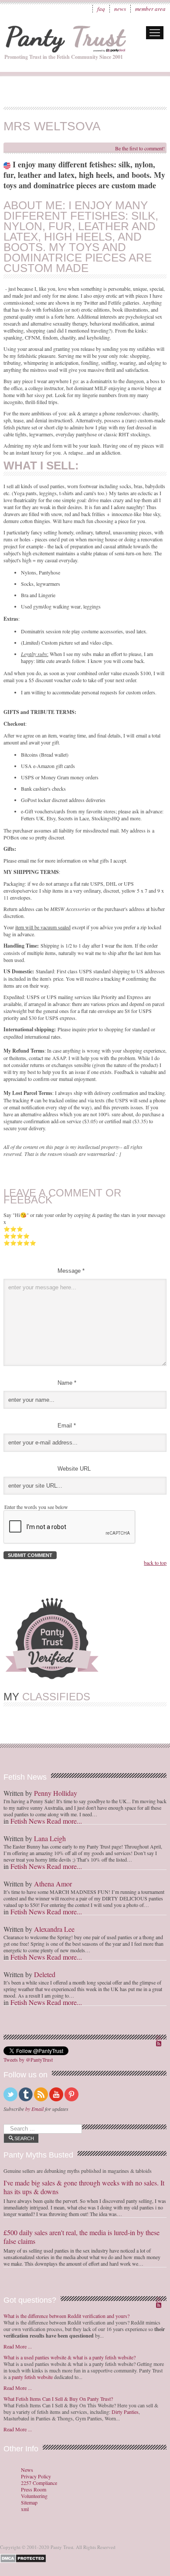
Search (24, 2138)
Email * (67, 1426)
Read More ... (18, 2346)
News (120, 9)
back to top (155, 1563)
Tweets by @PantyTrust (28, 2059)
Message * (71, 1271)
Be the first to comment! (140, 148)
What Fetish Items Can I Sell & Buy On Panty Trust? (58, 2399)
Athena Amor (53, 1884)
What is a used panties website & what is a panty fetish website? (70, 2357)
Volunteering (34, 2496)
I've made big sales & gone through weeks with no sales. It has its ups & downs (84, 2187)
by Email (34, 2109)
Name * (67, 1383)
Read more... (64, 1821)
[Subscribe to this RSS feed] (160, 2039)
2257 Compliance (39, 2483)
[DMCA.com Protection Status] (25, 2557)
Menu (155, 33)
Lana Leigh (50, 1838)
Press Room (34, 2489)
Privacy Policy (36, 2476)
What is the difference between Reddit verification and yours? (66, 2316)
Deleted (45, 1974)
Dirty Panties (125, 2412)
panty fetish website (32, 2377)
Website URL (74, 1469)
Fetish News (28, 1821)
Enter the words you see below (36, 1507)
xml (25, 2509)
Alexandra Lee (54, 1929)
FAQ (101, 9)
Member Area (150, 9)
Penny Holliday (56, 1793)
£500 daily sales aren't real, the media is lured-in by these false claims (82, 2237)
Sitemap (29, 2503)
